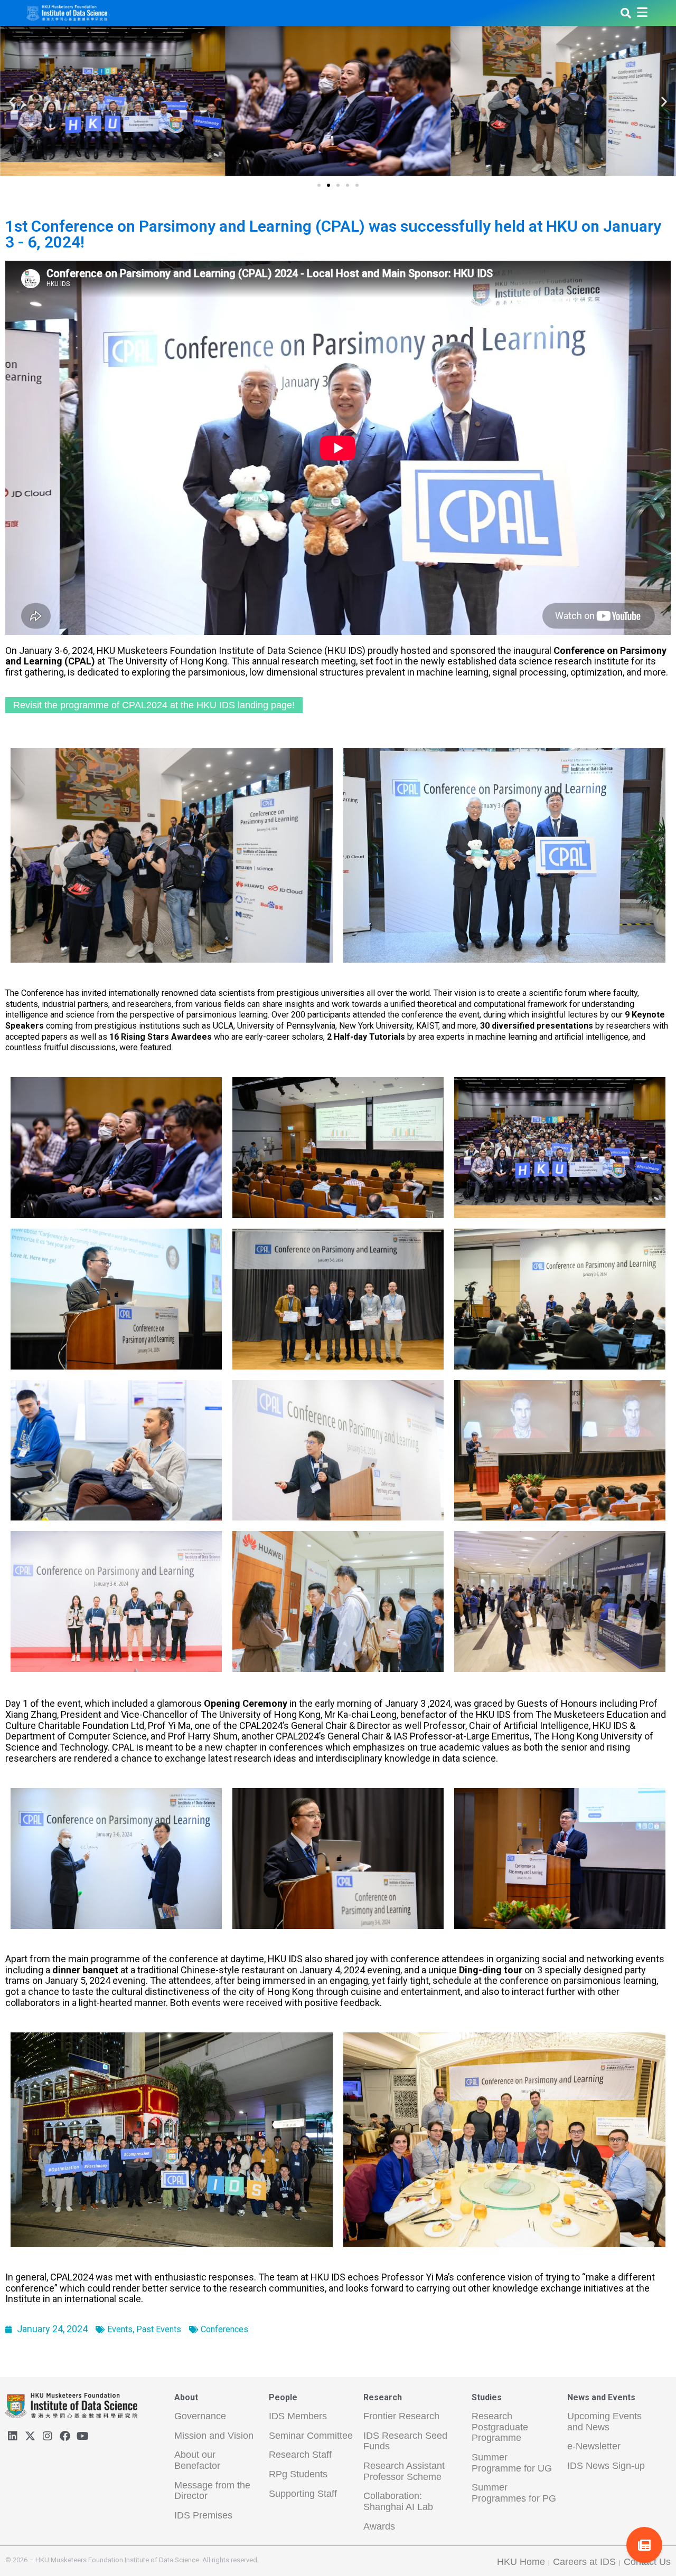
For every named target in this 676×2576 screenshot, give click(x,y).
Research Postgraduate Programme (500, 2427)
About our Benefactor (197, 2460)
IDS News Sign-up (606, 2466)
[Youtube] (82, 2436)
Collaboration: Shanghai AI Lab (398, 2501)
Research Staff (300, 2455)
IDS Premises (203, 2515)
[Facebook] (65, 2436)
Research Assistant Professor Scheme (404, 2471)
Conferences (224, 2329)
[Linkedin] (13, 2436)
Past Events (159, 2329)
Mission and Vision (214, 2436)
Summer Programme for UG (512, 2463)
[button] (319, 185)
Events (120, 2329)
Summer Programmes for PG (514, 2493)
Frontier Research (401, 2416)
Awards (379, 2526)
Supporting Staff (303, 2494)
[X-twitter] (30, 2436)
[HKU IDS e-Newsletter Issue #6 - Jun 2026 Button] (644, 2545)
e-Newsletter (594, 2446)
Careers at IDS (584, 2562)
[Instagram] (48, 2436)
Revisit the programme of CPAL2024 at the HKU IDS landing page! (154, 705)
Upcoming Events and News (604, 2422)
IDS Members (298, 2416)
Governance (200, 2416)
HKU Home (521, 2562)
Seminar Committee (311, 2436)
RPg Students (298, 2474)
